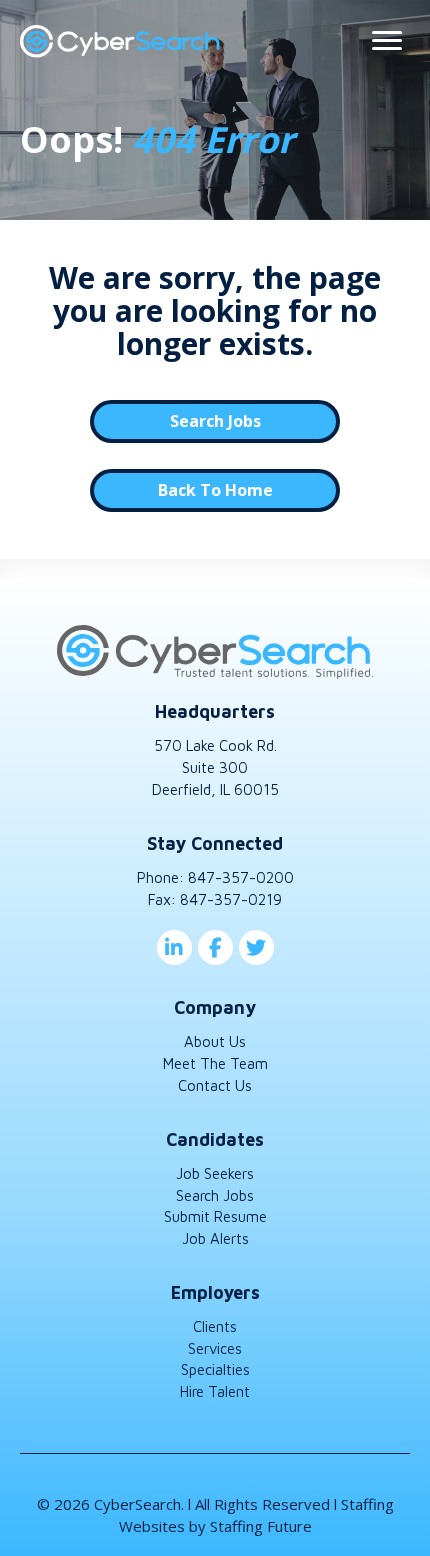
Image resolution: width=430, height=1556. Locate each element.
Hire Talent (215, 1391)
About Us (215, 1041)
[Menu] (387, 41)
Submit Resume (215, 1216)
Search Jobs (215, 1195)
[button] (215, 421)
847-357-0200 (241, 877)
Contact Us (215, 1085)
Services (215, 1348)
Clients (215, 1326)
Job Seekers (215, 1173)
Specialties (215, 1369)
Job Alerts (215, 1238)
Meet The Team (215, 1063)
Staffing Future (261, 1526)
